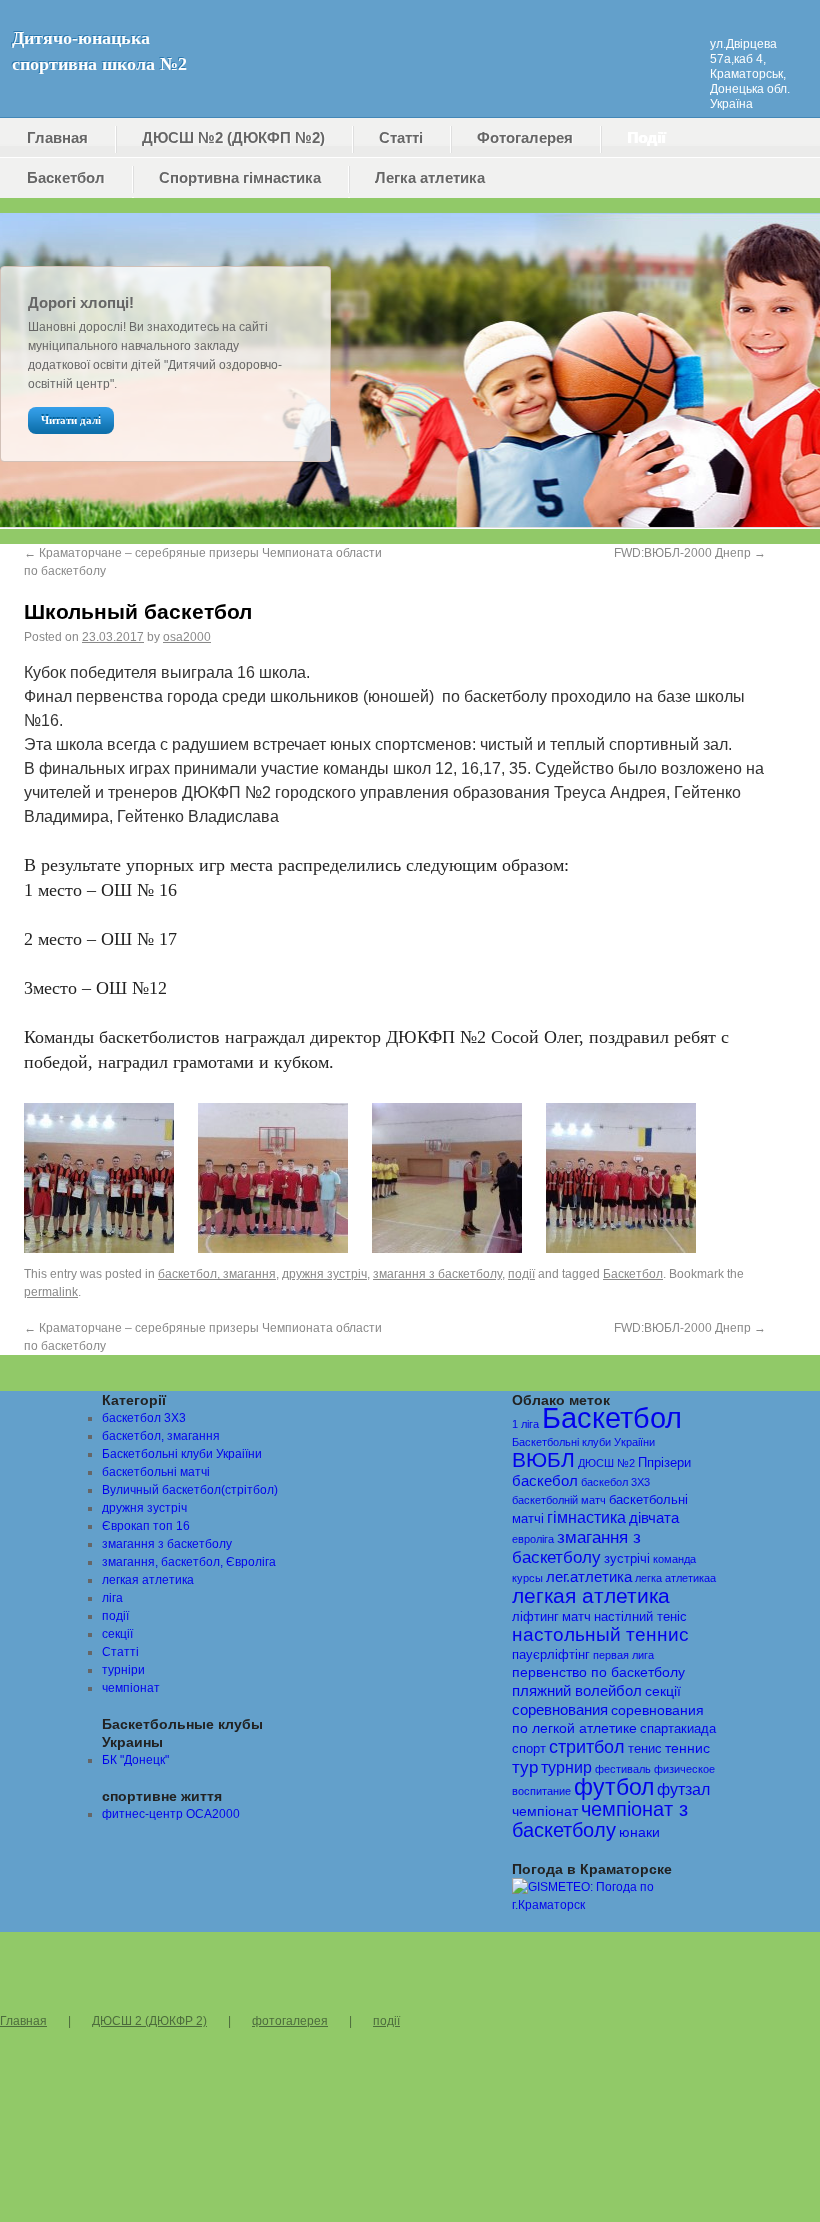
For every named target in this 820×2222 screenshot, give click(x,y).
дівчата (654, 1518)
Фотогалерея (525, 137)
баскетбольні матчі (156, 1472)
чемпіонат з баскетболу (600, 1819)
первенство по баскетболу (598, 1672)
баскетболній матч (559, 1500)
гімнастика (586, 1517)
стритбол (587, 1747)
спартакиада (678, 1729)
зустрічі (627, 1559)
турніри (123, 1670)
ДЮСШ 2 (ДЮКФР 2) (149, 2021)
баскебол (545, 1481)
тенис (645, 1749)
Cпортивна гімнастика (240, 177)
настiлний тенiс (640, 1617)
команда (674, 1559)
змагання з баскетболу (437, 1274)
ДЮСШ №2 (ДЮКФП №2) (233, 137)
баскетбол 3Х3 (144, 1418)
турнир (566, 1767)
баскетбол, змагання (217, 1274)
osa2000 (187, 637)
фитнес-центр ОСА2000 (171, 1814)
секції (117, 1634)
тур (525, 1767)
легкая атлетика (148, 1580)
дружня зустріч (324, 1274)
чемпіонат (131, 1688)
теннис (687, 1748)
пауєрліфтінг (551, 1655)
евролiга (533, 1539)
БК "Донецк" (135, 1760)
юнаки (639, 1832)
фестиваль (623, 1769)
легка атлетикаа (675, 1578)
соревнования (560, 1710)
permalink (51, 1292)
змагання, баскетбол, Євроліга (189, 1562)
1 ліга (525, 1424)
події (521, 1274)
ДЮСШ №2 (606, 1463)
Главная (57, 137)
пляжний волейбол (577, 1691)
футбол (614, 1787)
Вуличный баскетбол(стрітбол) (190, 1490)
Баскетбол (66, 177)
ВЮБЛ (543, 1459)
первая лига (623, 1655)
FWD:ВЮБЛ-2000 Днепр (690, 553)
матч (576, 1617)
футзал (683, 1789)
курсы (527, 1578)
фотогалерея (290, 2021)
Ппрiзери (664, 1463)
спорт (529, 1749)
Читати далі (71, 420)
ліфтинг (535, 1617)
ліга (112, 1598)
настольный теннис (600, 1634)
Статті (401, 137)
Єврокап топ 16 (146, 1526)
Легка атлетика (430, 177)
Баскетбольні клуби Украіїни (182, 1454)
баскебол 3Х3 (615, 1482)
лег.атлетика (589, 1577)
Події (646, 137)
